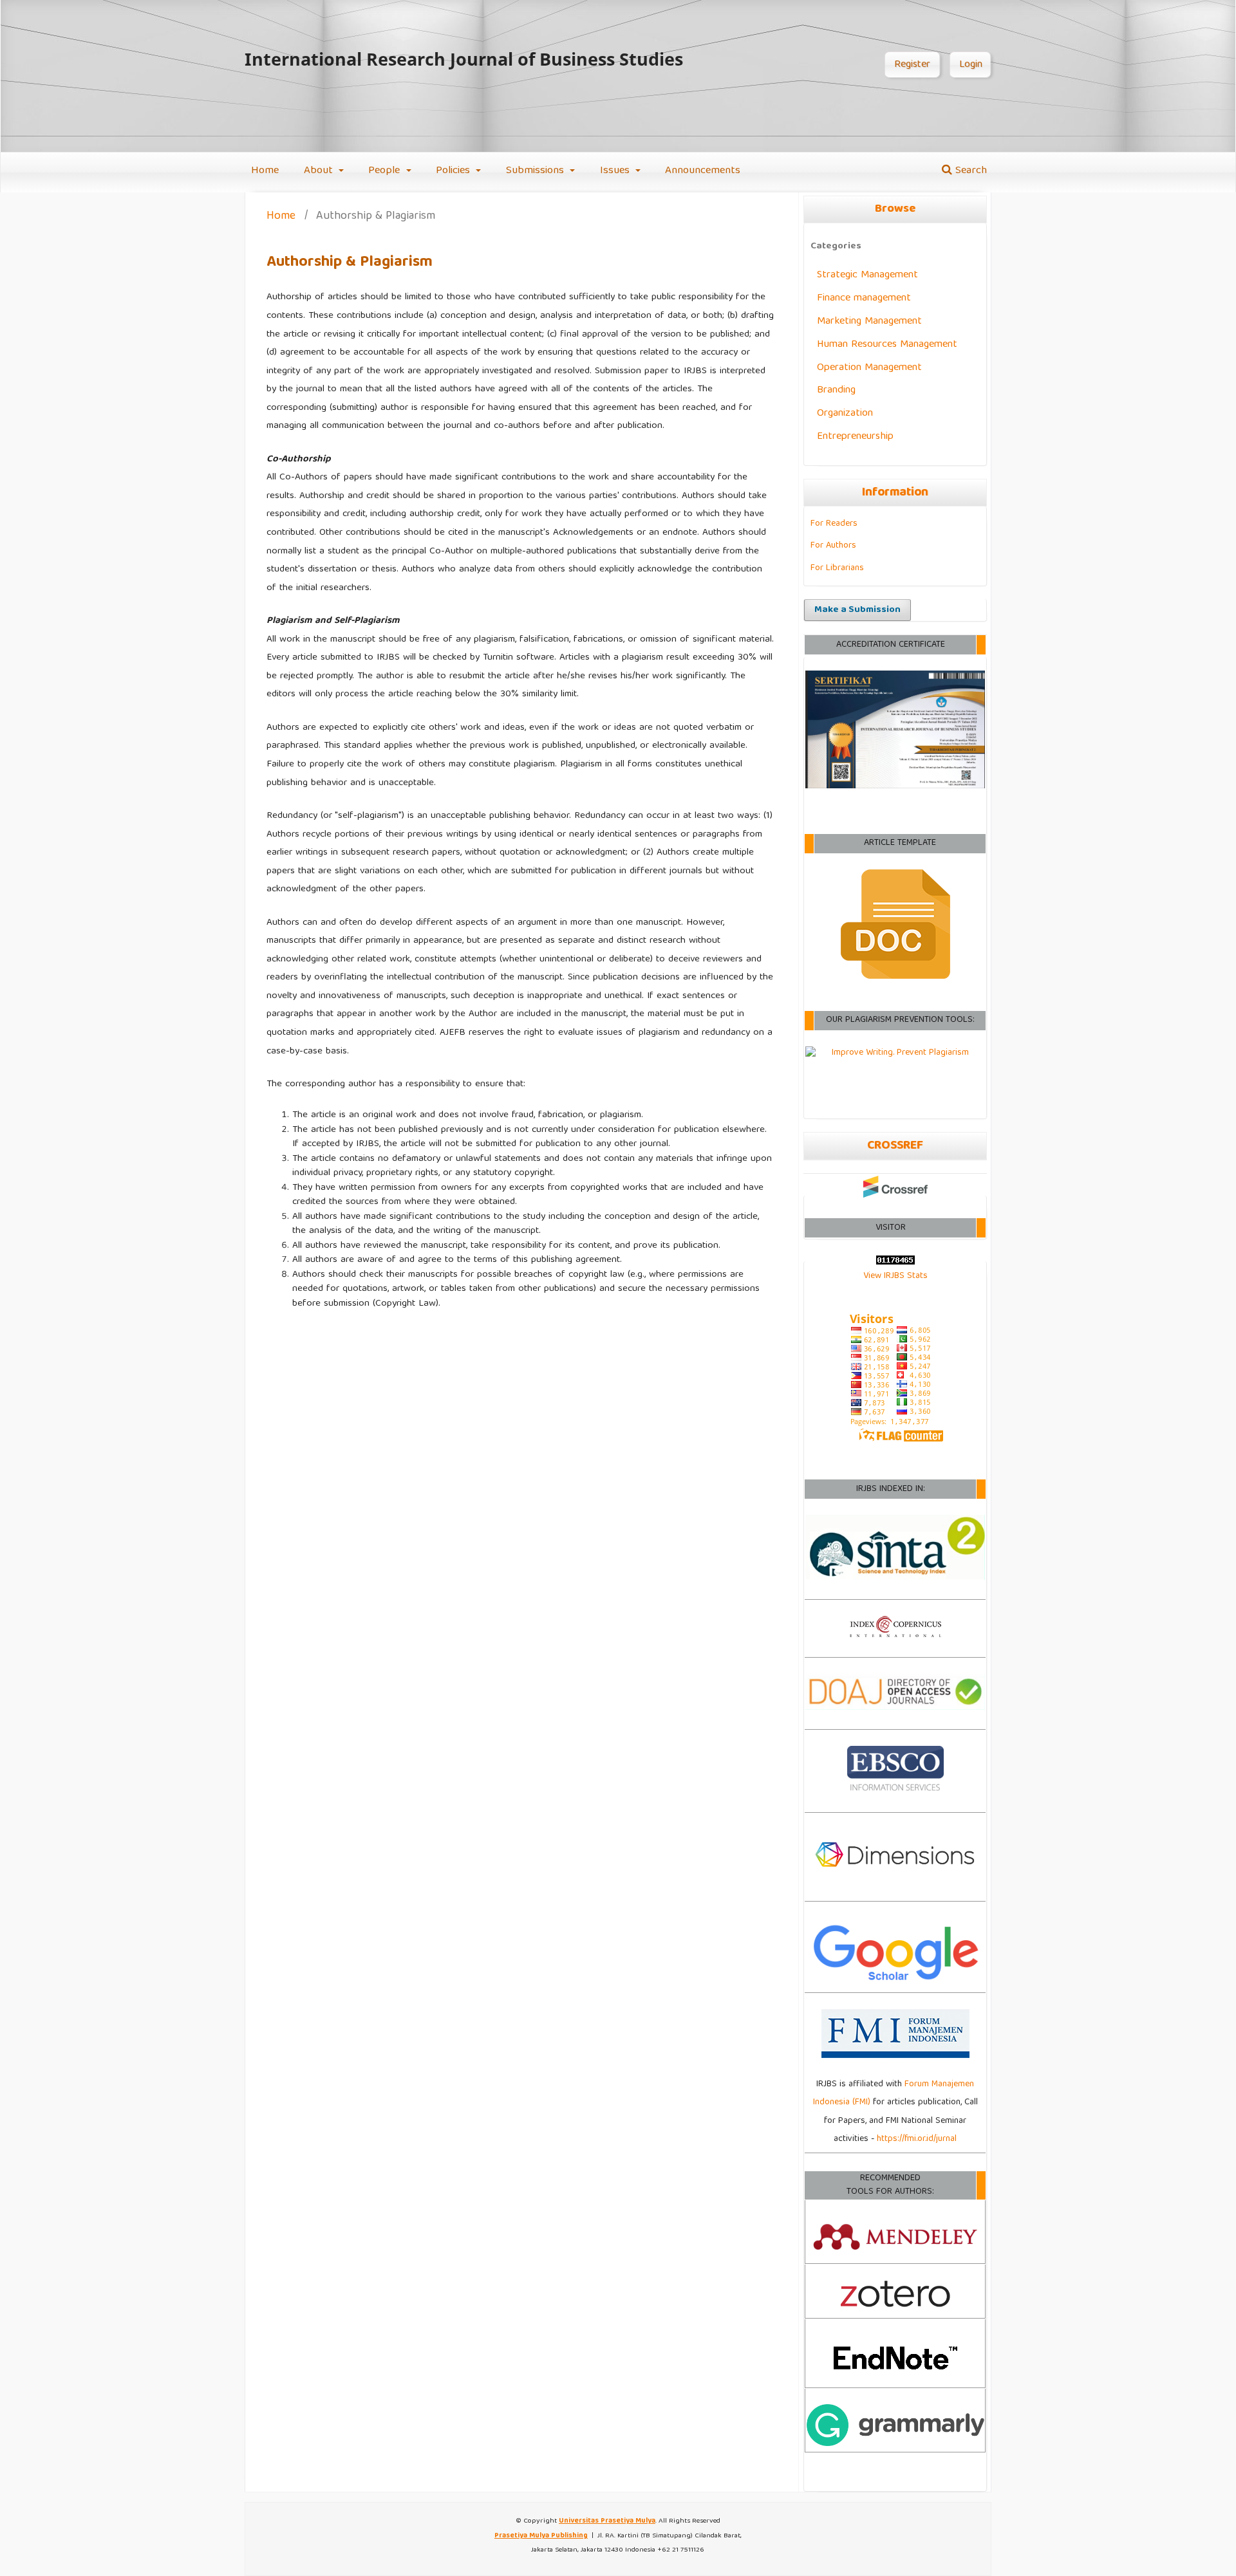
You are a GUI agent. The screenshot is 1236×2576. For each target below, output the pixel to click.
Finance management (864, 298)
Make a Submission (857, 610)
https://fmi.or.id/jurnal (917, 2139)
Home (265, 171)
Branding (836, 390)
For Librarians (837, 568)
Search (969, 171)
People (386, 171)
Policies (454, 171)
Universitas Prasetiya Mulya (607, 2521)
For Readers (834, 524)
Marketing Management (869, 321)
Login (971, 65)
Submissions (537, 171)
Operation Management (869, 368)
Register (912, 65)
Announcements (703, 171)
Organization (845, 413)
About (320, 171)
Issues (616, 171)
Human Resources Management (887, 345)
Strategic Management (867, 275)
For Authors (833, 546)
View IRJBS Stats (895, 1276)
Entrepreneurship (855, 437)
